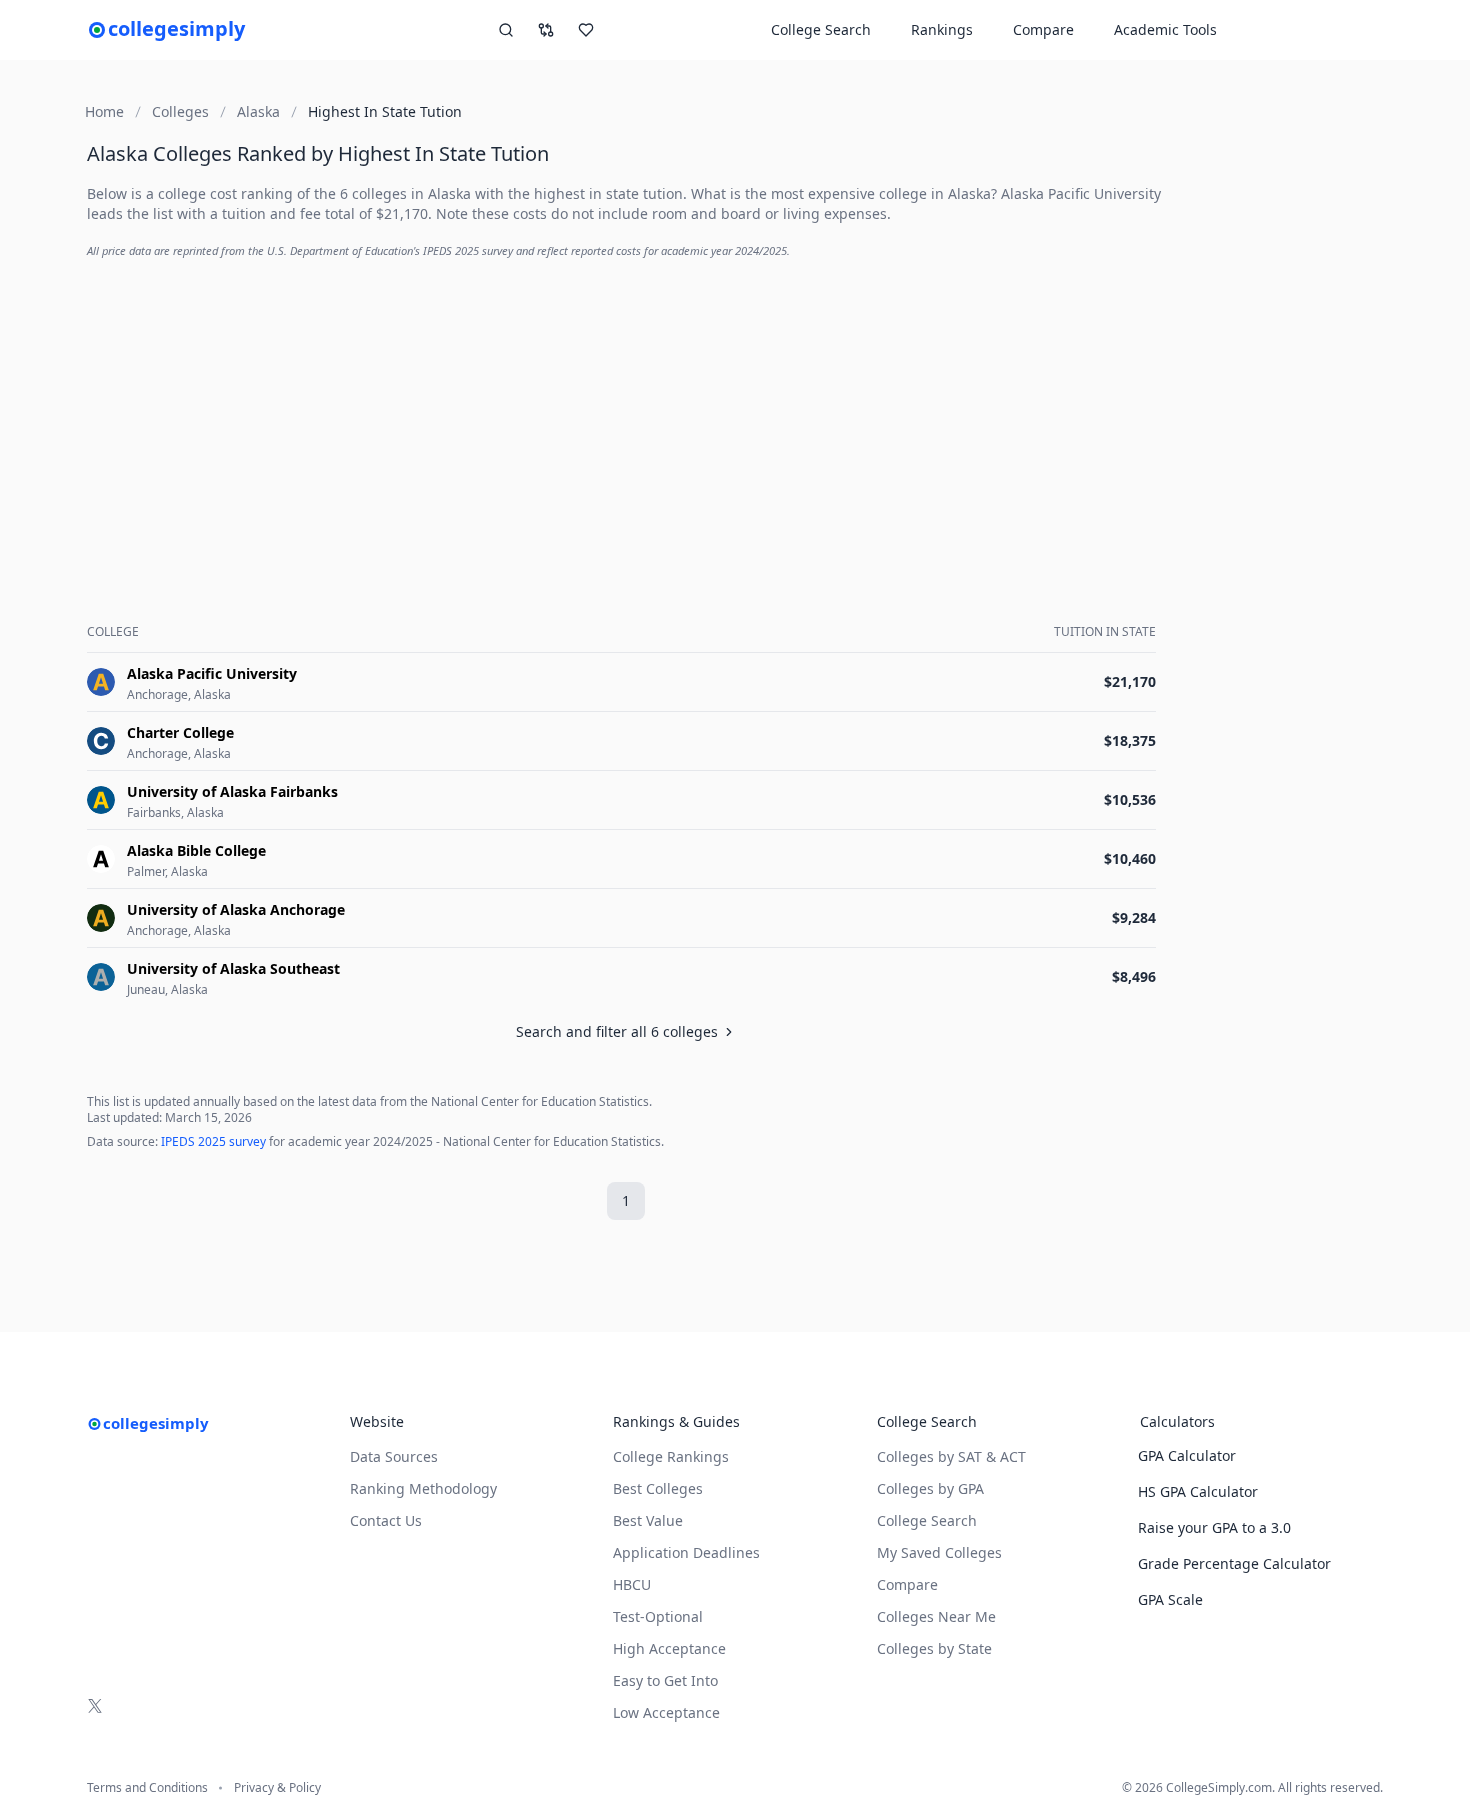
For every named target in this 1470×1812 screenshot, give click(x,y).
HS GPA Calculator (1198, 1491)
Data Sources (394, 1456)
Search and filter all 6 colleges (617, 1031)
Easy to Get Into (665, 1680)
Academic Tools (1165, 29)
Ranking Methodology (423, 1488)
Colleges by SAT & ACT (951, 1456)
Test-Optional (658, 1616)
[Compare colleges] (546, 30)
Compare (1043, 29)
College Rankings (671, 1456)
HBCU (632, 1584)
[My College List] (586, 30)
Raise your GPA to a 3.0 (1214, 1527)
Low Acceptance (666, 1712)
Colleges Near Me (936, 1616)
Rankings (942, 29)
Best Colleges (658, 1488)
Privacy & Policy (277, 1788)
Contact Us (386, 1520)
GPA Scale (1170, 1599)
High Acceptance (669, 1648)
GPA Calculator (1187, 1455)
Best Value (648, 1520)
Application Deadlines (686, 1552)
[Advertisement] (625, 416)
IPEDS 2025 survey (213, 1141)
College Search (927, 1520)
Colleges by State (934, 1648)
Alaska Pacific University (1081, 193)
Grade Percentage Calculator (1234, 1563)
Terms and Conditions (147, 1788)
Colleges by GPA (930, 1488)
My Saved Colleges (939, 1552)
